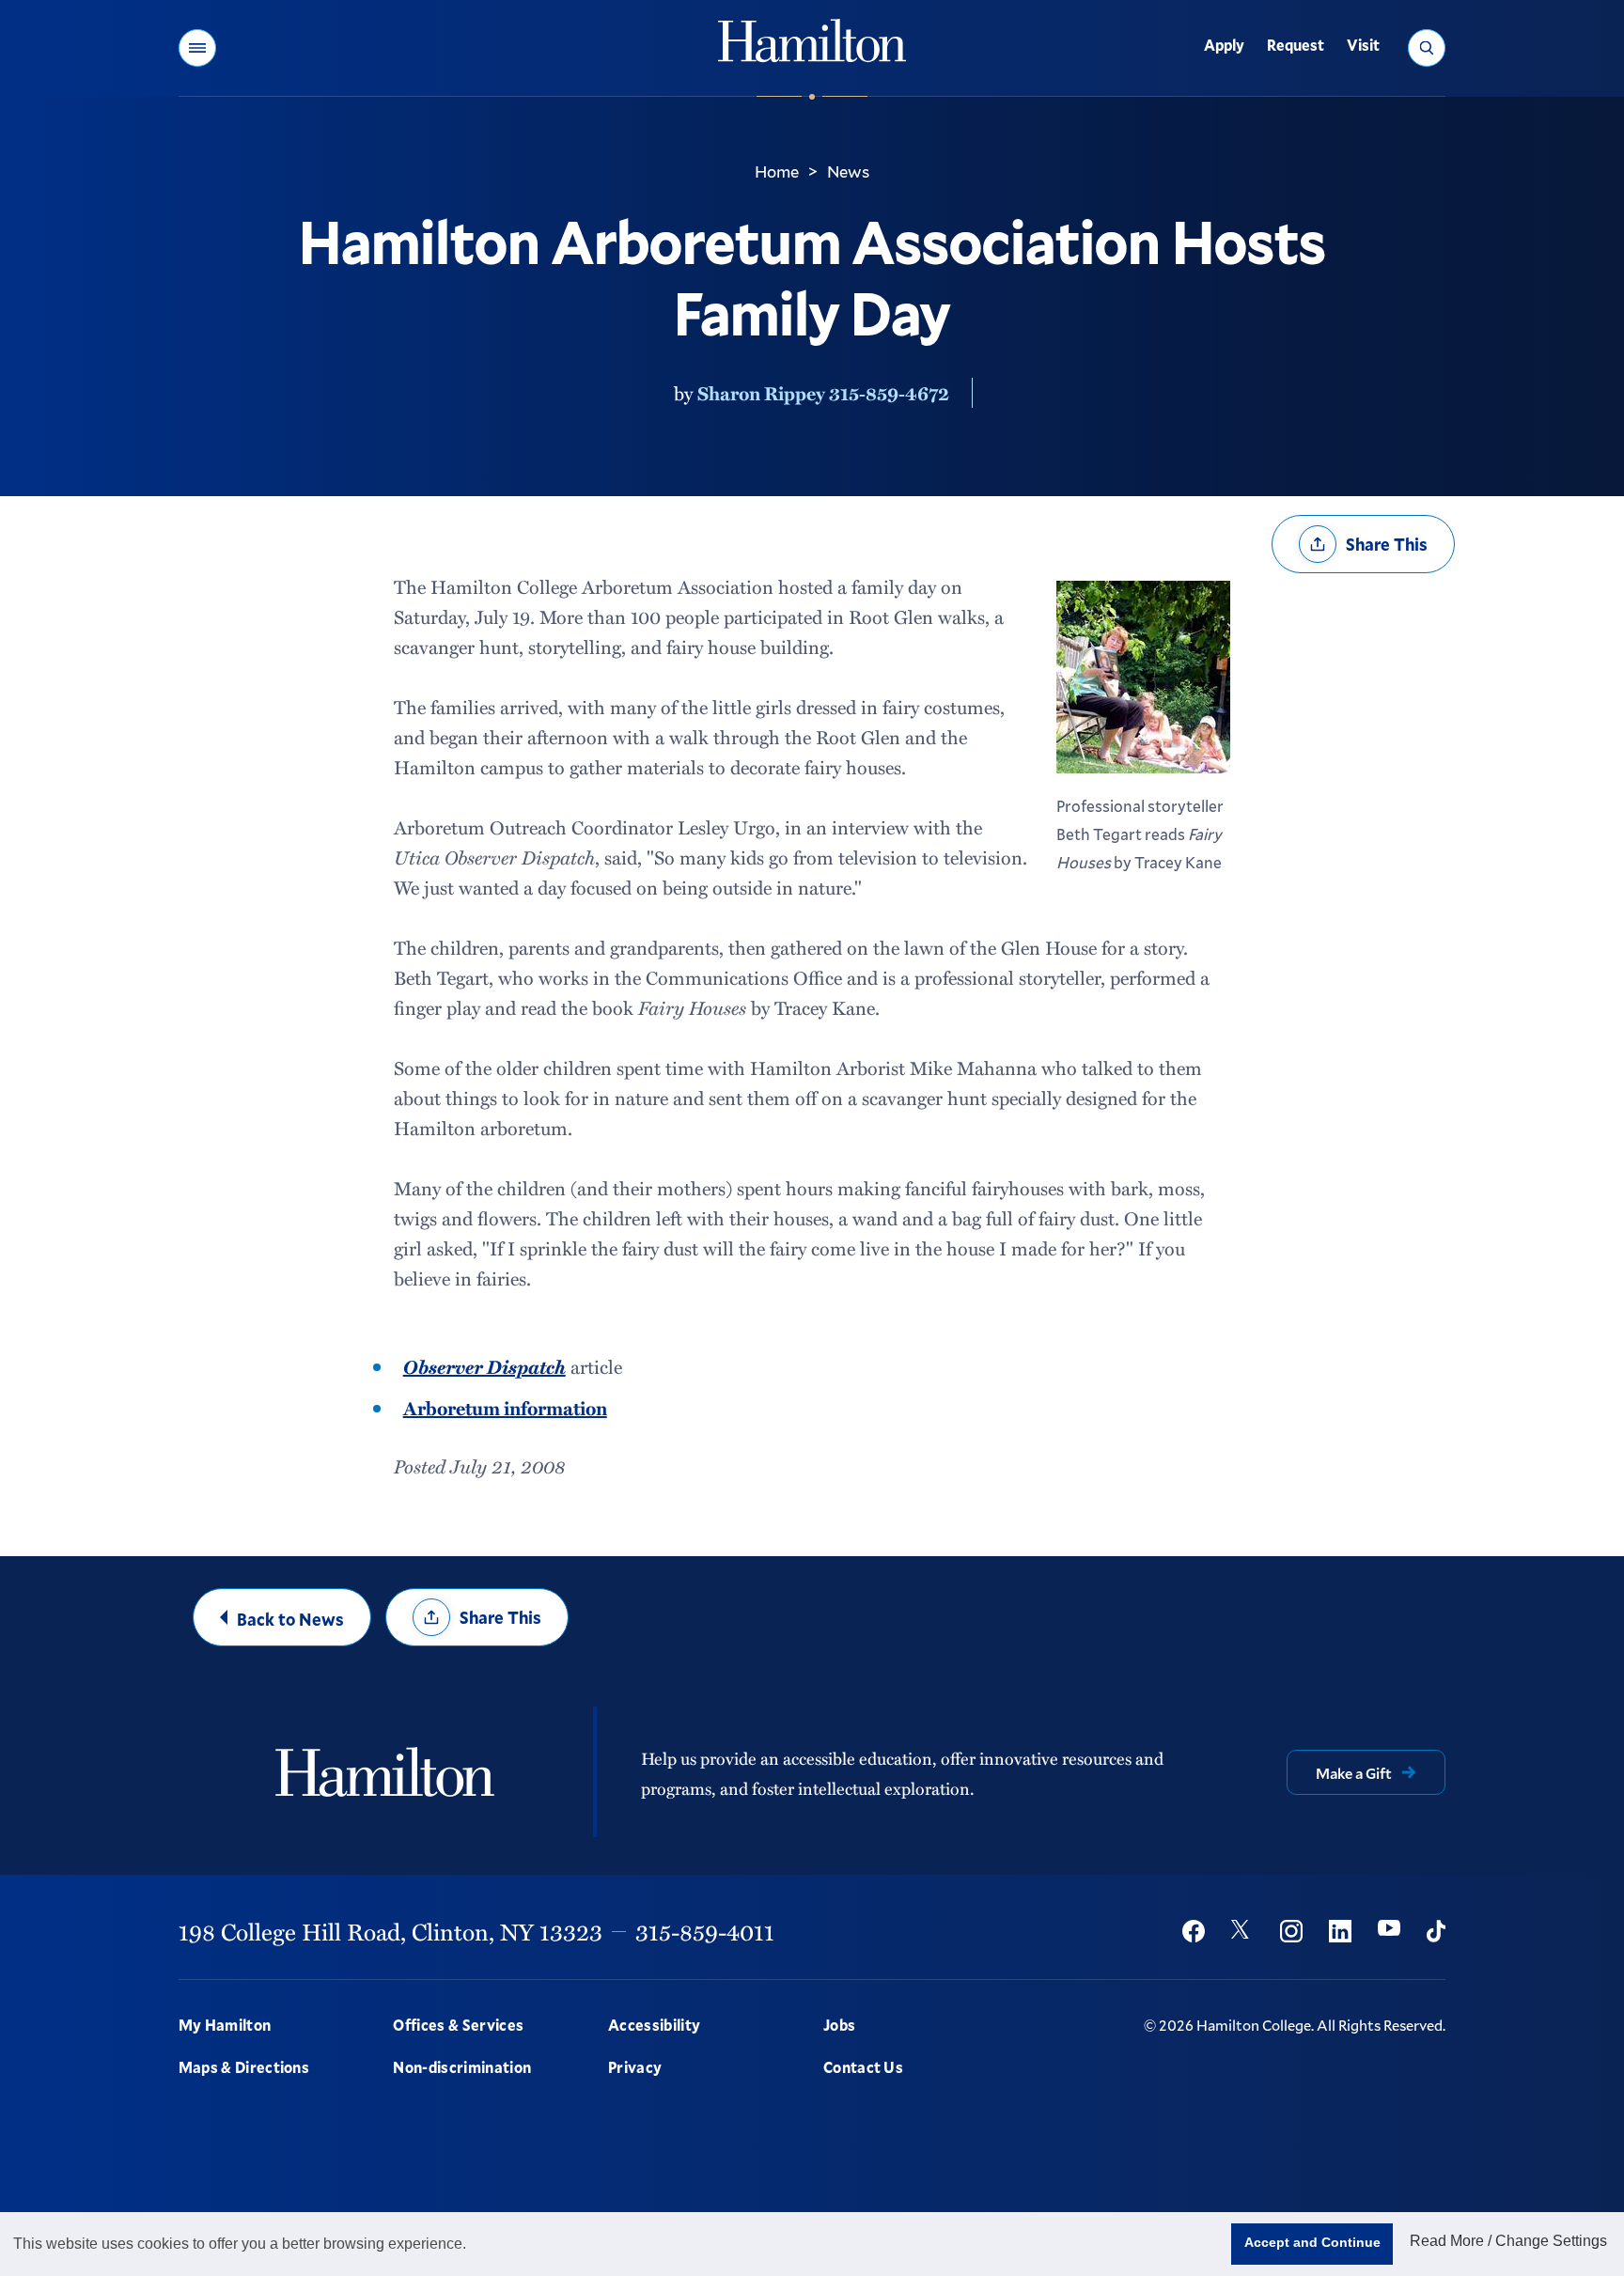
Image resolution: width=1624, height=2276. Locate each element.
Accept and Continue (1312, 2242)
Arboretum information (505, 1408)
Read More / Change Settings (1508, 2241)
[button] (197, 48)
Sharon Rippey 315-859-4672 (823, 393)
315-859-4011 (705, 1931)
